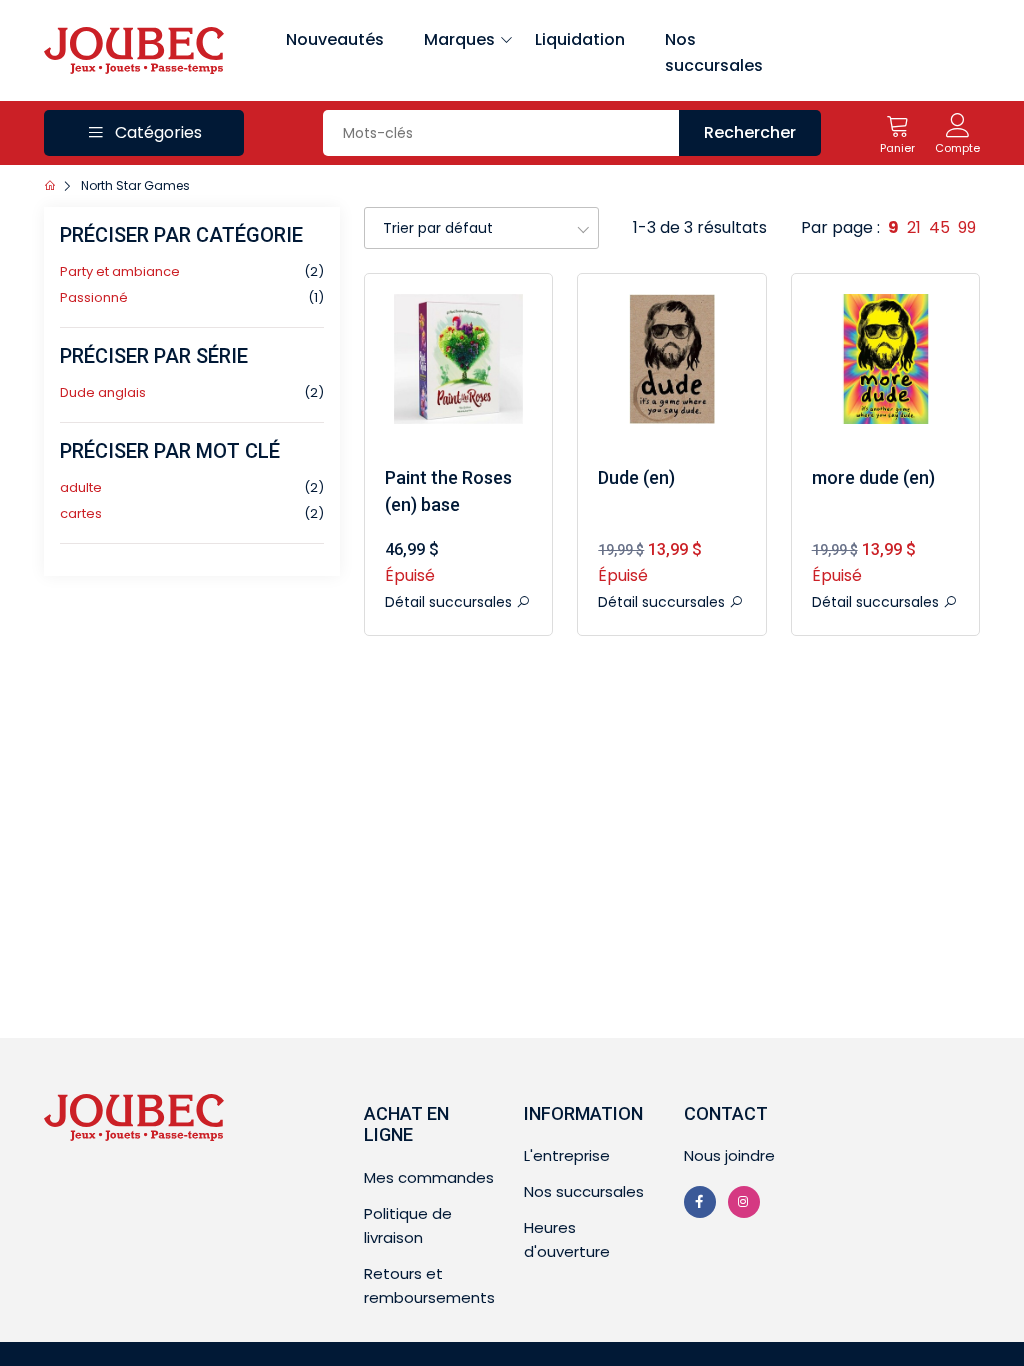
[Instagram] (744, 1202)
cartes (81, 513)
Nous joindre (729, 1155)
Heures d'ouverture (567, 1239)
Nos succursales (714, 52)
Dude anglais (103, 392)
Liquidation (580, 39)
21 (914, 227)
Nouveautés (335, 39)
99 (967, 227)
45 (939, 227)
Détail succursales (450, 602)
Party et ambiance (120, 271)
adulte (81, 487)
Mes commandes (429, 1177)
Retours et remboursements (429, 1285)
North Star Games (135, 185)
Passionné (94, 297)
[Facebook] (700, 1202)
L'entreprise (567, 1155)
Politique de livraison (408, 1225)
